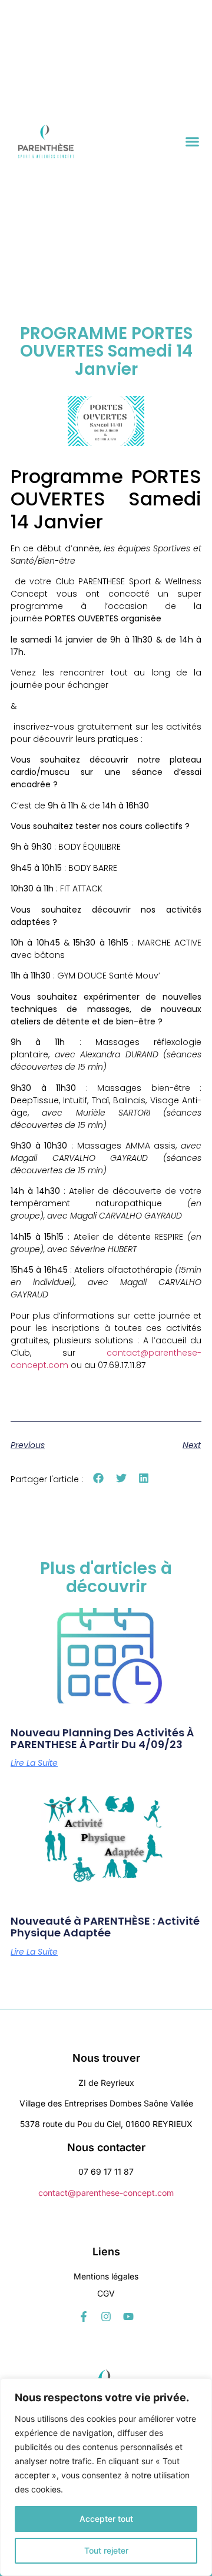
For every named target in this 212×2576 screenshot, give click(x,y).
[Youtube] (128, 2317)
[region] (106, 2477)
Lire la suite (34, 1763)
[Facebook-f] (84, 2317)
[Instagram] (106, 2317)
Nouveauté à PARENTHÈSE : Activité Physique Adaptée (105, 1927)
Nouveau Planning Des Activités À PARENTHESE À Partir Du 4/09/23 (102, 1738)
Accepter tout (106, 2519)
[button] (193, 142)
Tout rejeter (106, 2550)
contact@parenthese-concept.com (106, 2193)
